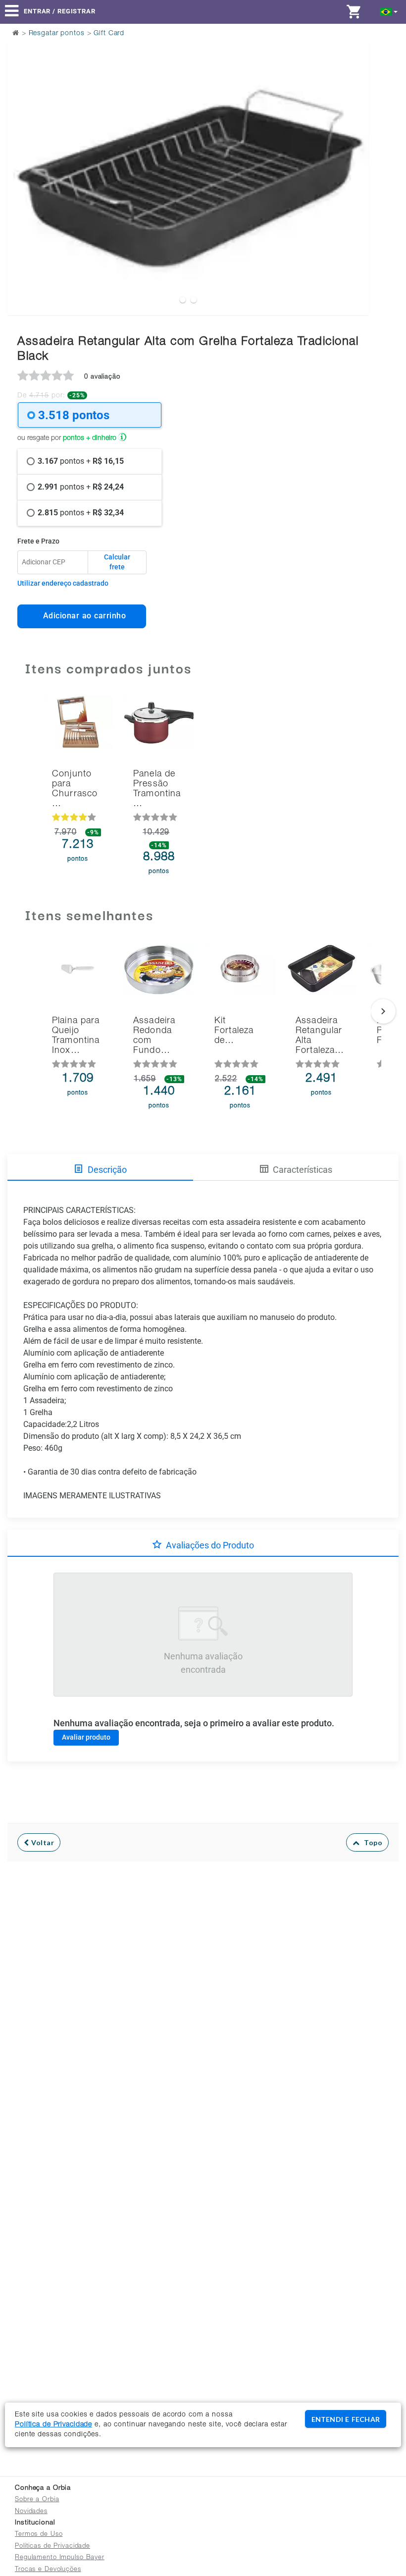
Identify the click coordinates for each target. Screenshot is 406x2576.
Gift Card (109, 34)
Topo (371, 1842)
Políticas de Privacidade (52, 2547)
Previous (21, 155)
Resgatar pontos (57, 34)
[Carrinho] (356, 11)
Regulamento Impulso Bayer (60, 2558)
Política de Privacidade (53, 2425)
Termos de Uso (39, 2535)
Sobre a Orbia (37, 2500)
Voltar (42, 1842)
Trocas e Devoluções (48, 2570)
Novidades (31, 2512)
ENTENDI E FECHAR (346, 2419)
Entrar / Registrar (60, 11)
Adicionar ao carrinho (82, 616)
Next (355, 155)
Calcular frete (117, 562)
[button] (389, 11)
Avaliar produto (86, 1737)
